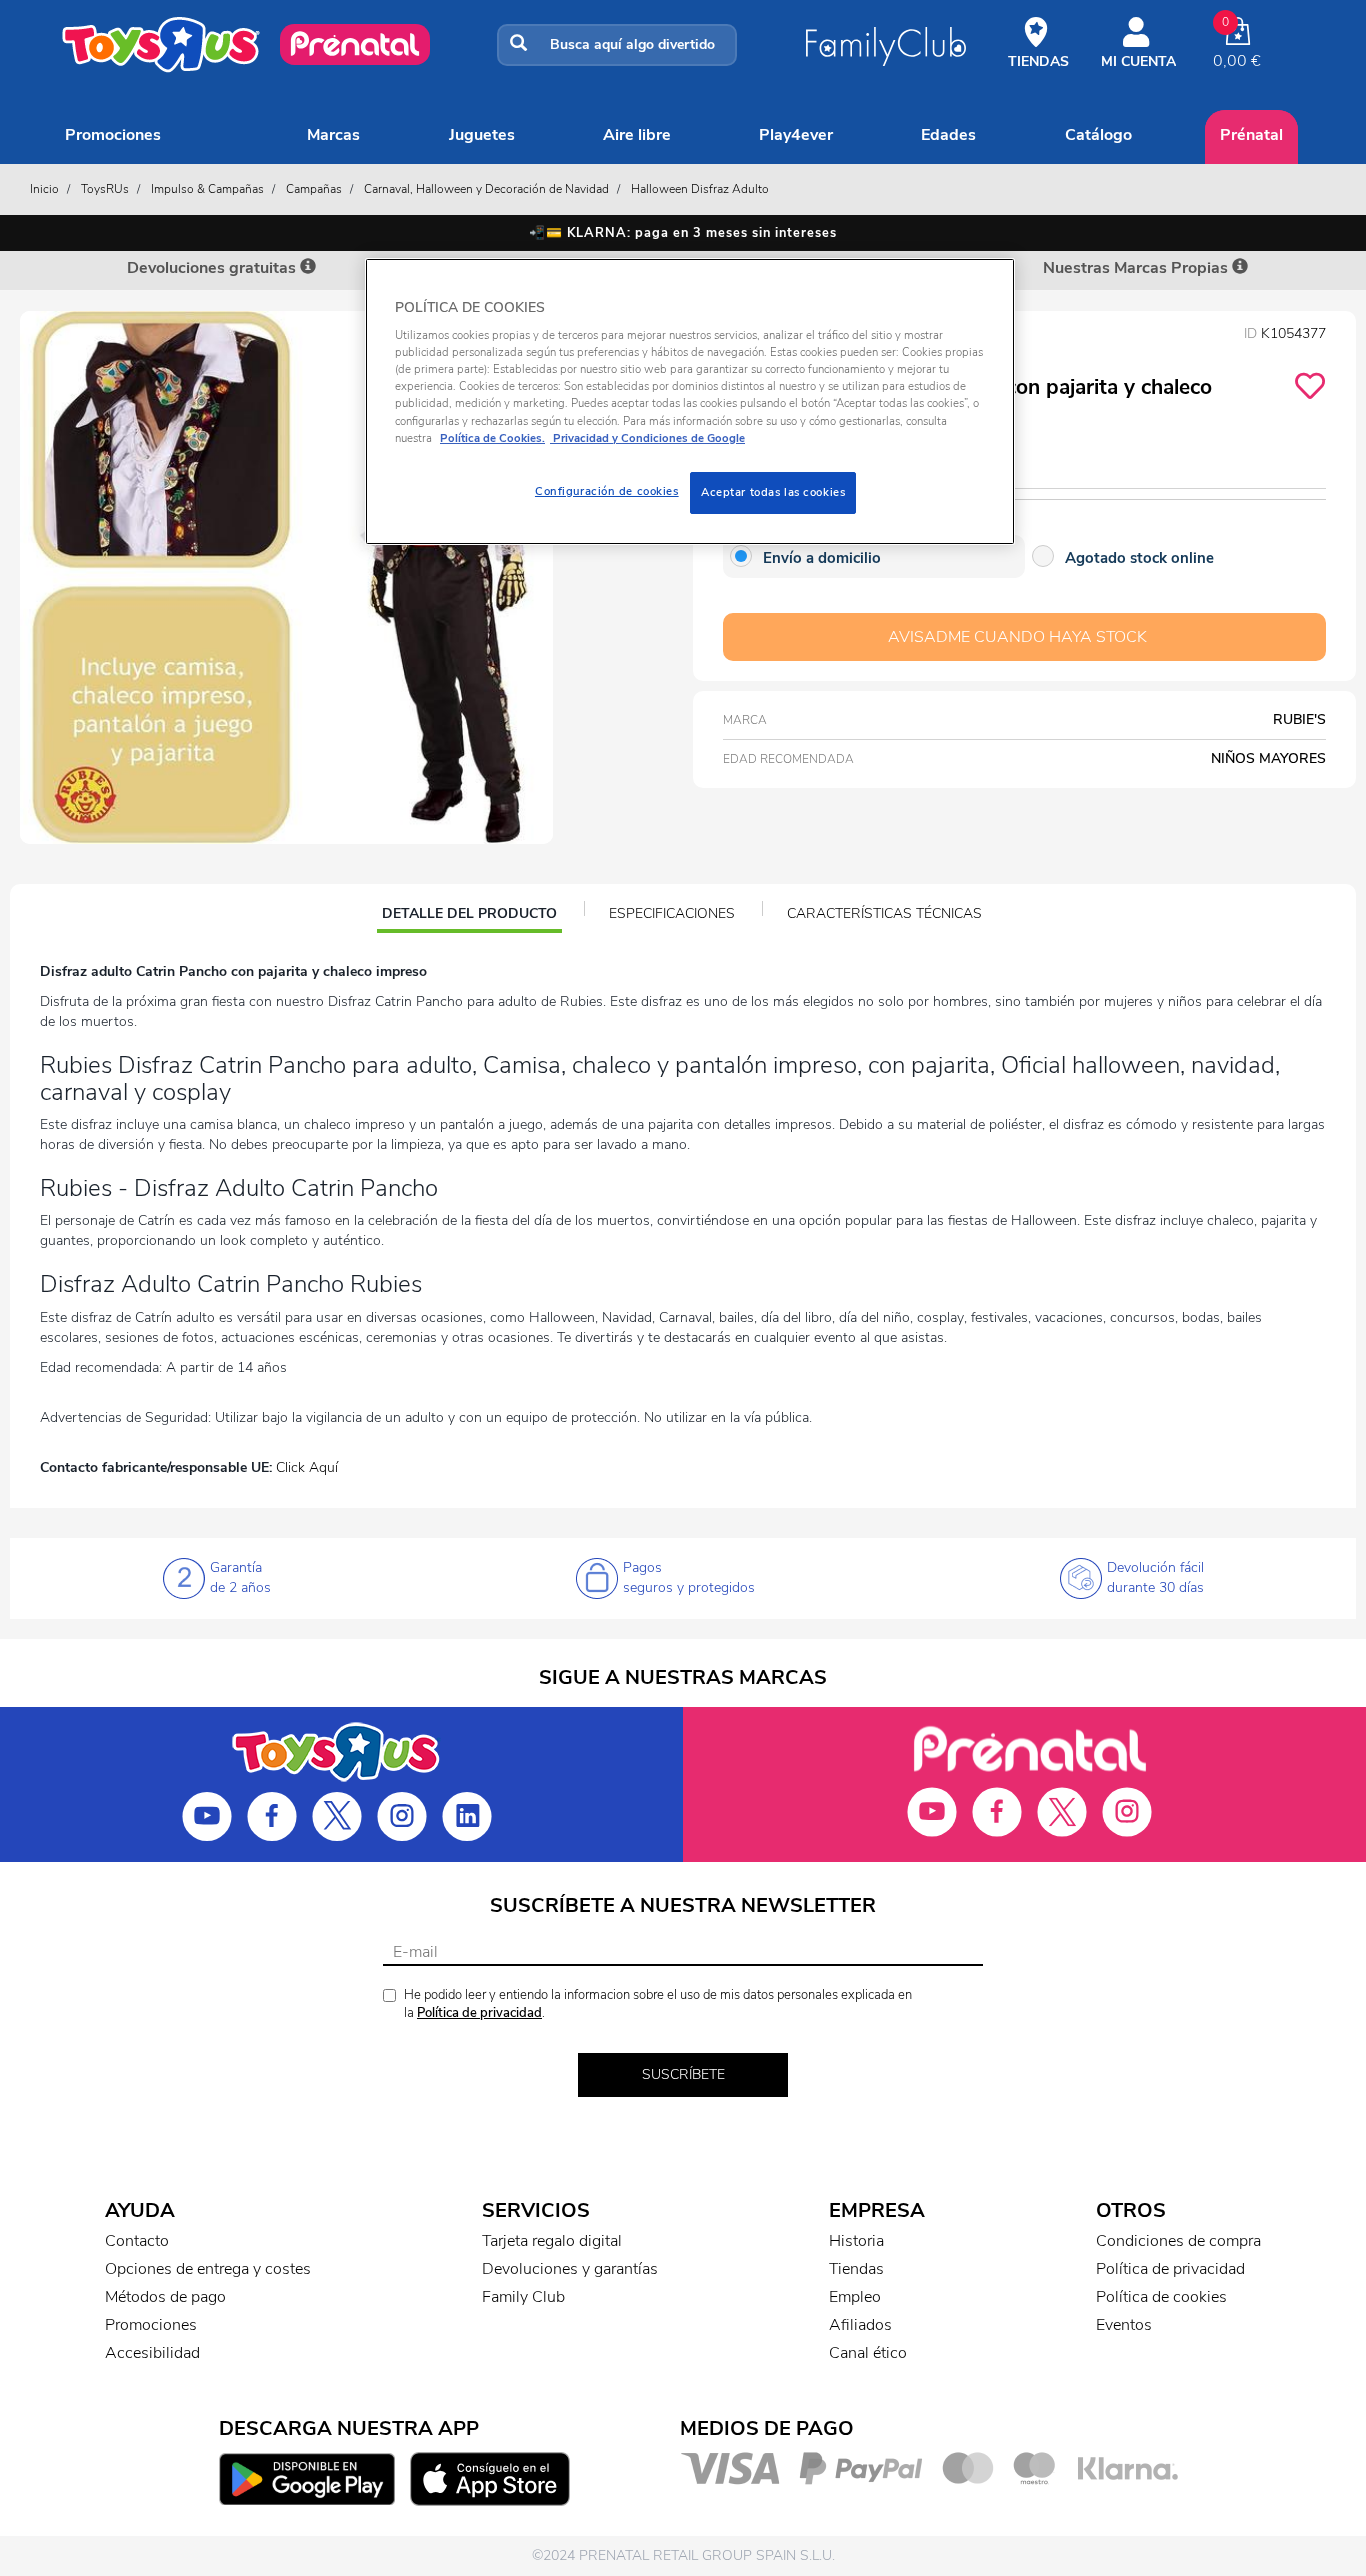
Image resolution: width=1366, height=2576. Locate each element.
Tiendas (856, 2269)
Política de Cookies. (492, 438)
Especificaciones (672, 913)
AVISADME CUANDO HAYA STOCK (1017, 637)
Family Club (523, 2297)
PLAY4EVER (796, 135)
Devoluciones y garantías (570, 2269)
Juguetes (482, 135)
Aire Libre (637, 135)
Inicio (44, 189)
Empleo (855, 2297)
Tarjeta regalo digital (552, 2241)
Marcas (333, 135)
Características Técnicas (884, 913)
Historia (856, 2241)
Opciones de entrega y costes (208, 2269)
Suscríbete (683, 2074)
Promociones (113, 135)
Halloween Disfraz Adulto (700, 189)
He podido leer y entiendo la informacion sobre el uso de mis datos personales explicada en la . (658, 2004)
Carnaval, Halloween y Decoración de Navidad (486, 189)
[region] (690, 401)
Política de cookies (1161, 2297)
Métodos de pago (165, 2297)
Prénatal (1251, 135)
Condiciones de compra (1178, 2241)
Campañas (314, 189)
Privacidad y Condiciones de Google (647, 438)
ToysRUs (105, 189)
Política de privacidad (479, 2013)
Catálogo (1098, 135)
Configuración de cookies (607, 491)
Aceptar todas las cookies (773, 492)
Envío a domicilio (822, 558)
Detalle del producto (469, 916)
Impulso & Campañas (207, 189)
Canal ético (868, 2353)
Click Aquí (307, 1467)
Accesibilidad (152, 2353)
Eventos (1124, 2325)
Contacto (137, 2241)
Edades (948, 135)
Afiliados (860, 2325)
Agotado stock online (1139, 558)
